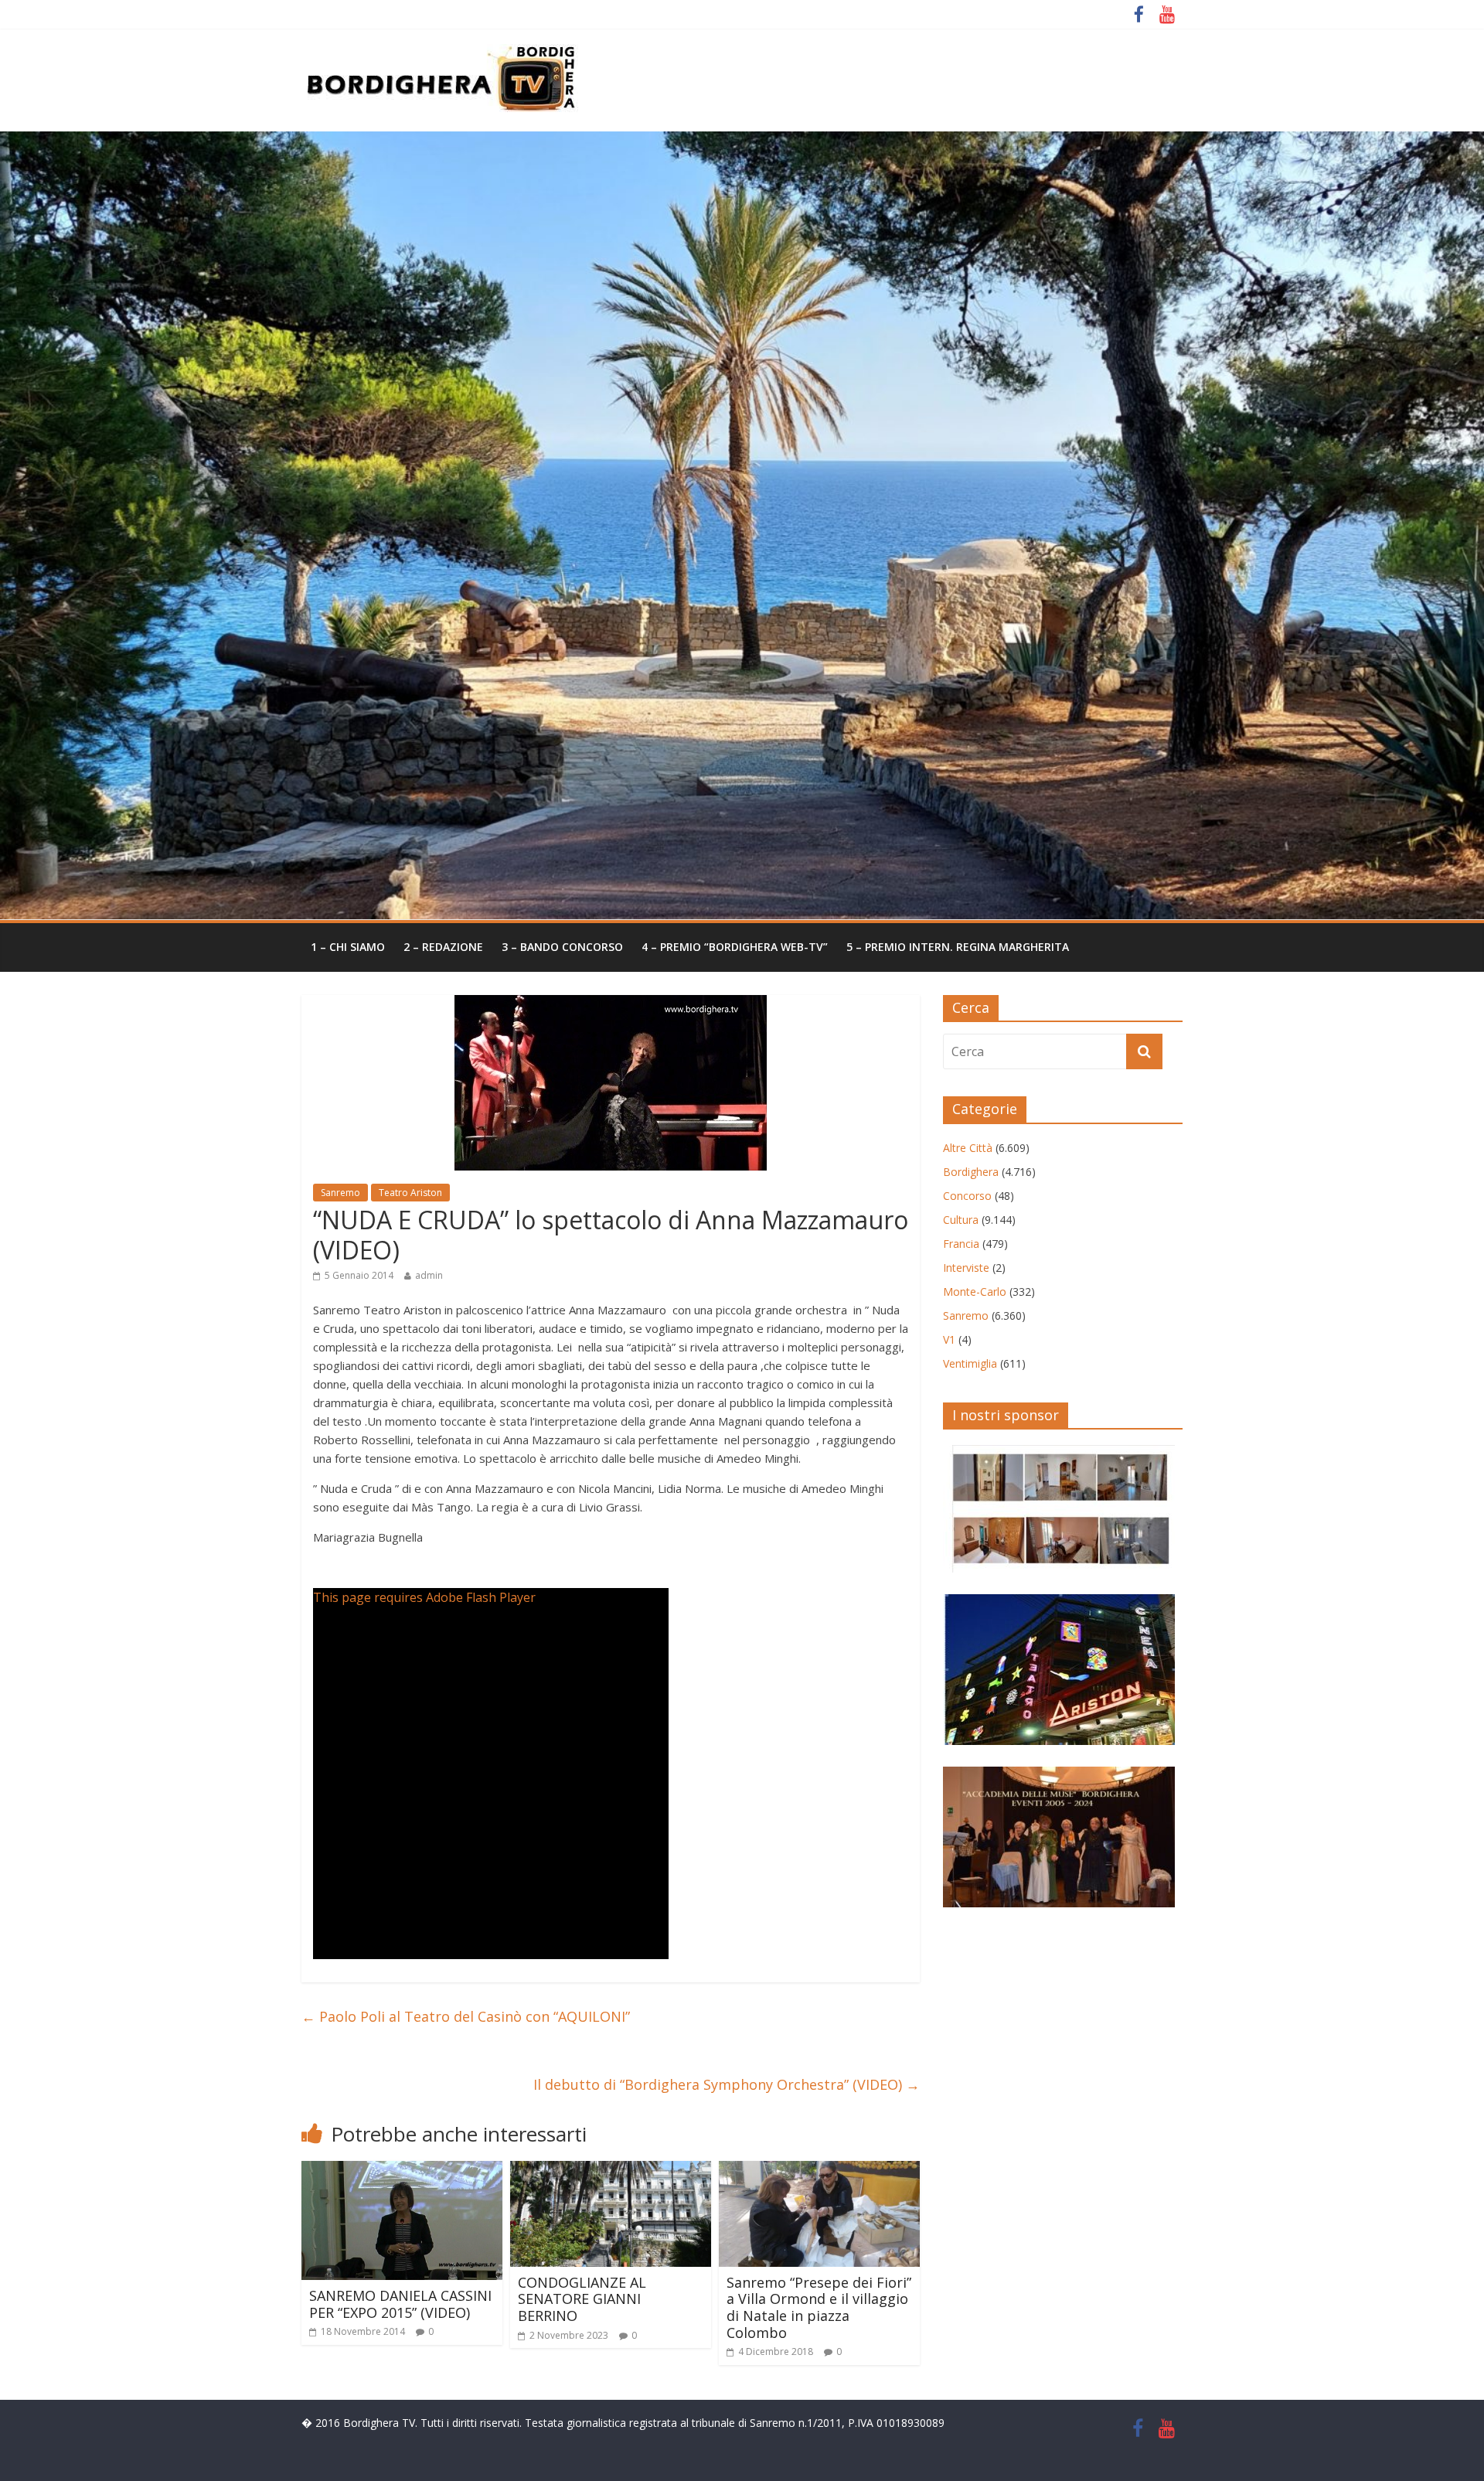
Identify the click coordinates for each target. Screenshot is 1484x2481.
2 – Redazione (443, 947)
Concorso (967, 1196)
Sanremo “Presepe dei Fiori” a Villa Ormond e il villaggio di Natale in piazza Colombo (819, 2307)
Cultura (961, 1220)
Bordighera (971, 1172)
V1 (949, 1339)
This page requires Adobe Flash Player (424, 1597)
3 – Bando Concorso (562, 947)
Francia (961, 1244)
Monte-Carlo (975, 1292)
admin (429, 1275)
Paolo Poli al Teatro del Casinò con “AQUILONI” (466, 2016)
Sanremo (340, 1193)
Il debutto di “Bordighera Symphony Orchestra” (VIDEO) (727, 2084)
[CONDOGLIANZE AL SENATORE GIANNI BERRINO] (611, 2170)
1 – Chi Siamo (348, 947)
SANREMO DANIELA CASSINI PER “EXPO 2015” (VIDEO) (400, 2304)
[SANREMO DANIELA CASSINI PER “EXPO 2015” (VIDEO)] (402, 2170)
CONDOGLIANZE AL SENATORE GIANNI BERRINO (582, 2299)
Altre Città (968, 1148)
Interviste (966, 1268)
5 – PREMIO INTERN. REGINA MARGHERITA (958, 947)
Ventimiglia (970, 1363)
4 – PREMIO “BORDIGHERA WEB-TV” (735, 947)
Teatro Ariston (410, 1193)
